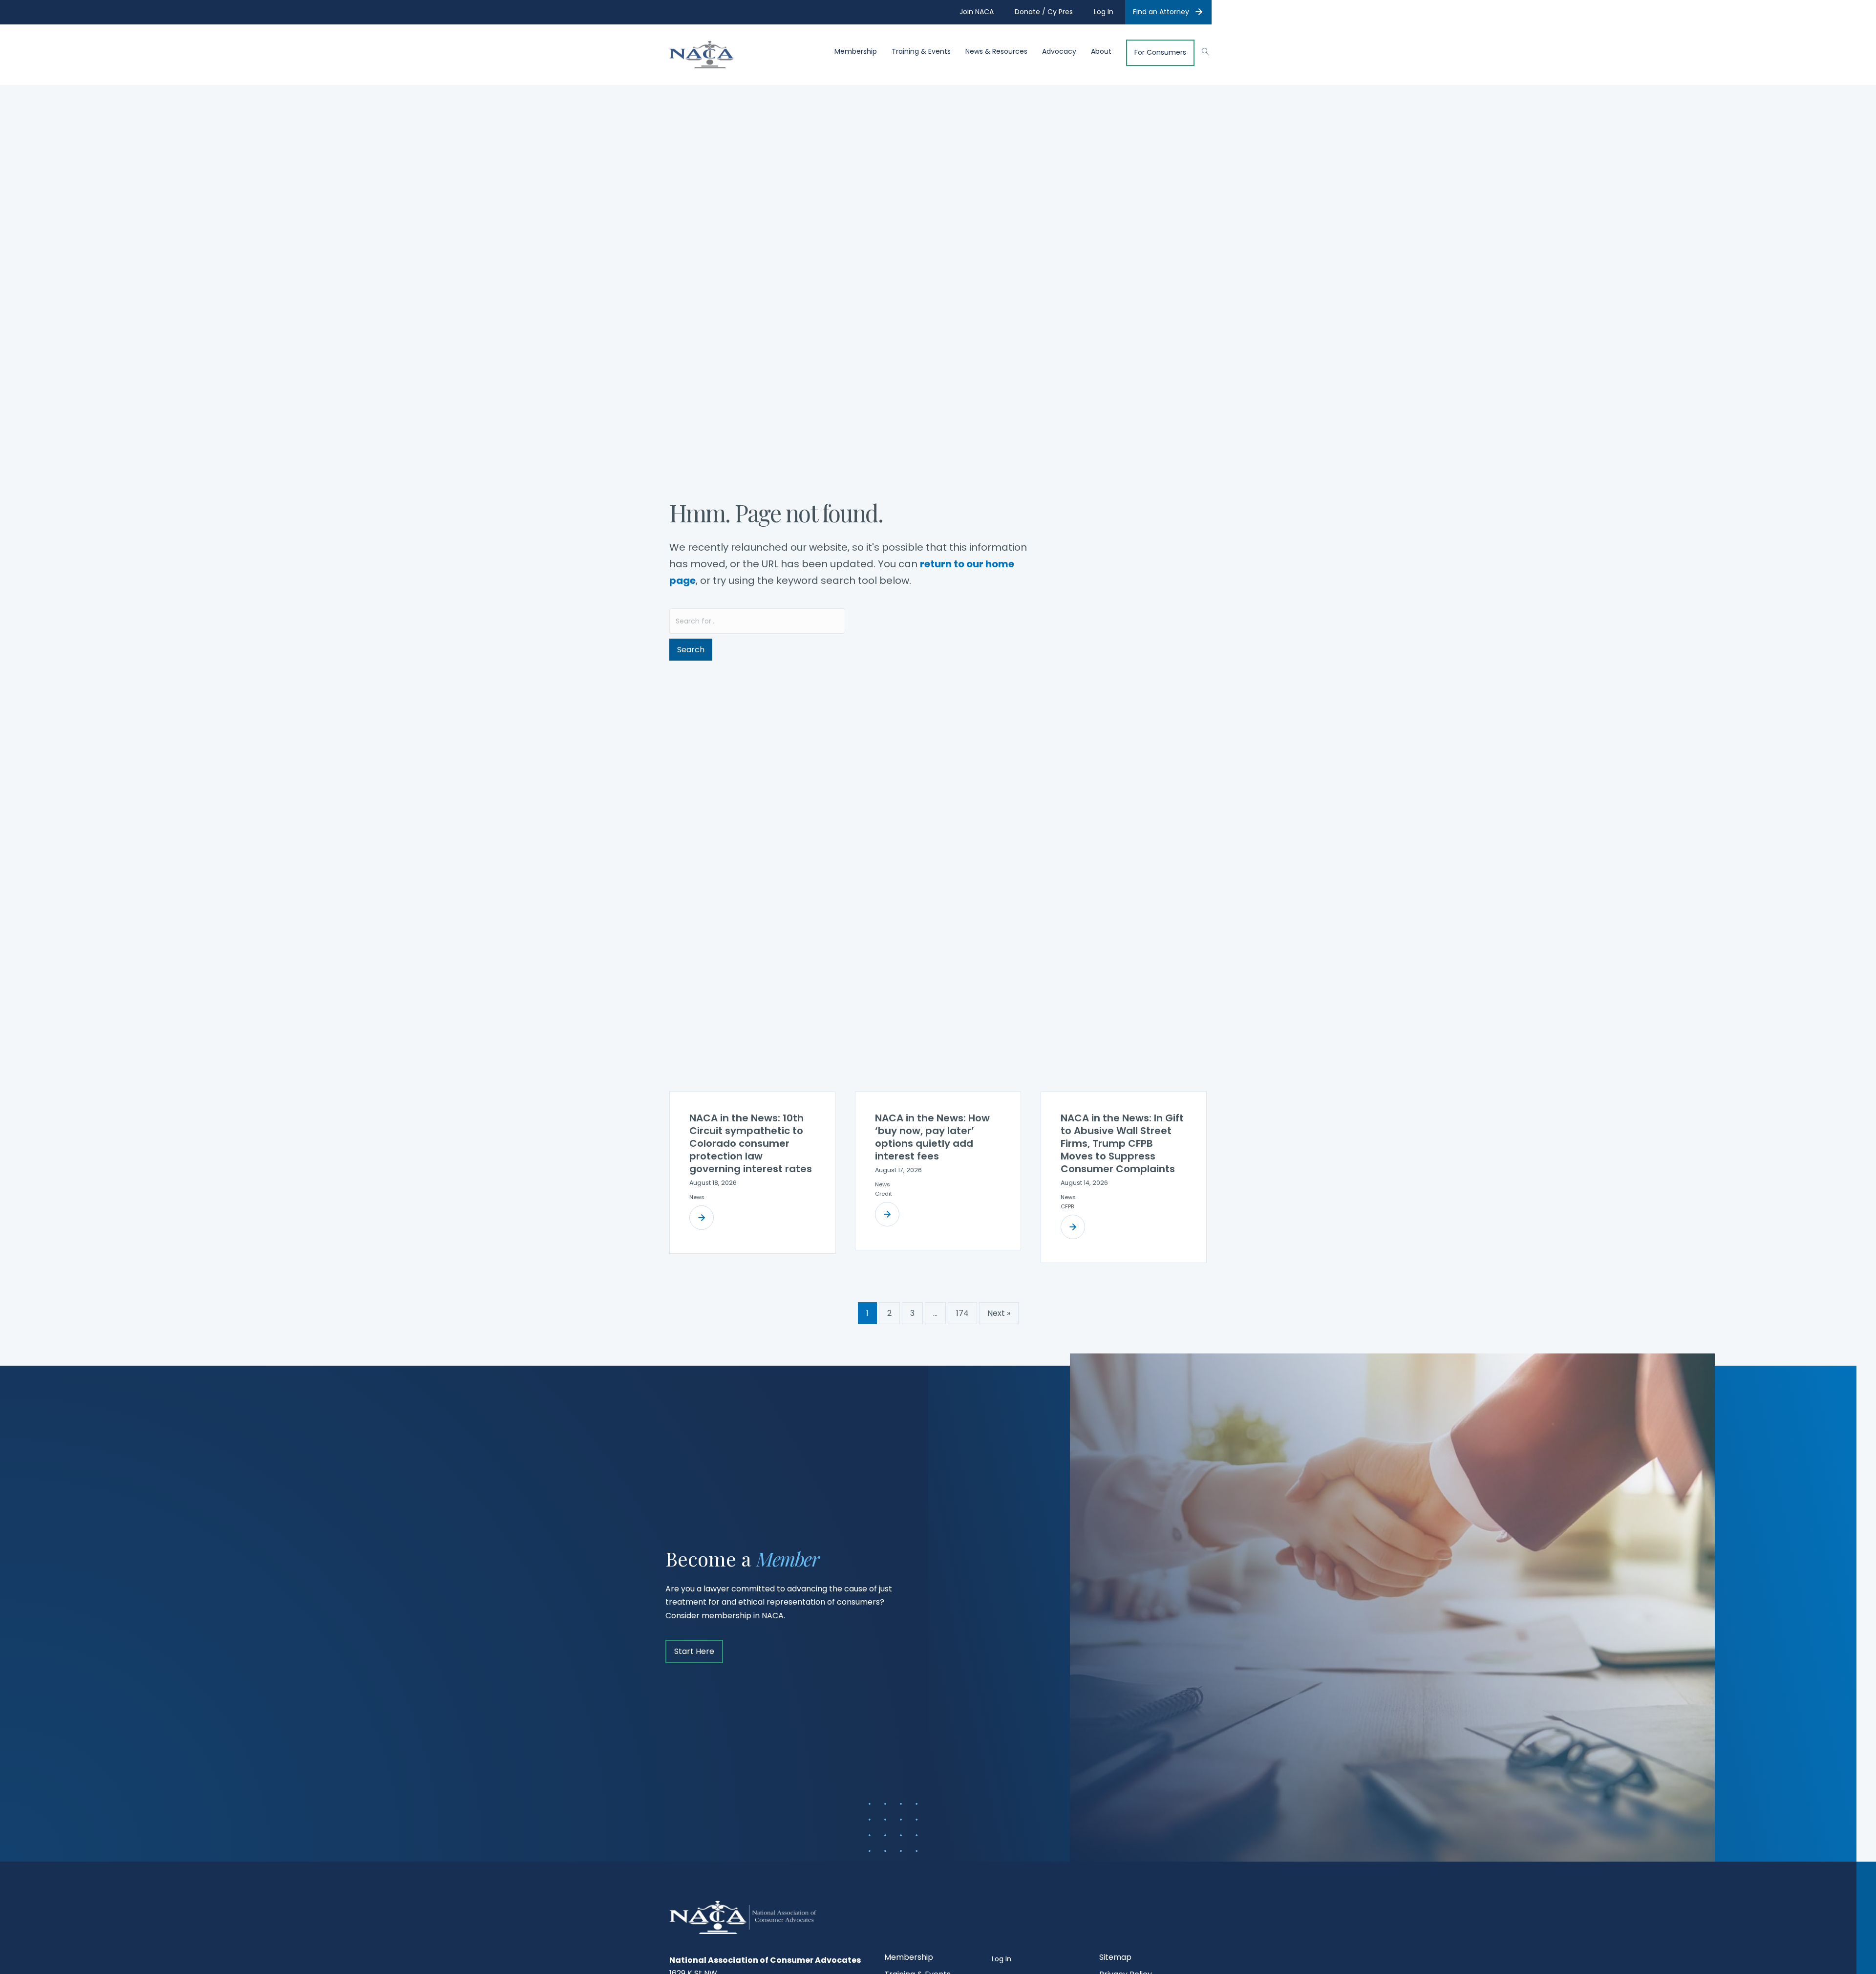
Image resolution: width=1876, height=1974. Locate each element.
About (1101, 52)
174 (962, 1313)
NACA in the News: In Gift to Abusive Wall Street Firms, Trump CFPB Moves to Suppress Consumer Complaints (1122, 1143)
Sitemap (1115, 1958)
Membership (856, 52)
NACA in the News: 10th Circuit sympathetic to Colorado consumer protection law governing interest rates (751, 1143)
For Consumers (1160, 53)
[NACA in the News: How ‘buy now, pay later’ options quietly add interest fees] (887, 1214)
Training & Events (921, 52)
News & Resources (996, 52)
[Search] (1201, 50)
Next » (999, 1313)
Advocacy (1059, 52)
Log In (1002, 1959)
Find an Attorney (1161, 12)
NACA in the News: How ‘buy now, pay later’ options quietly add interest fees (932, 1137)
